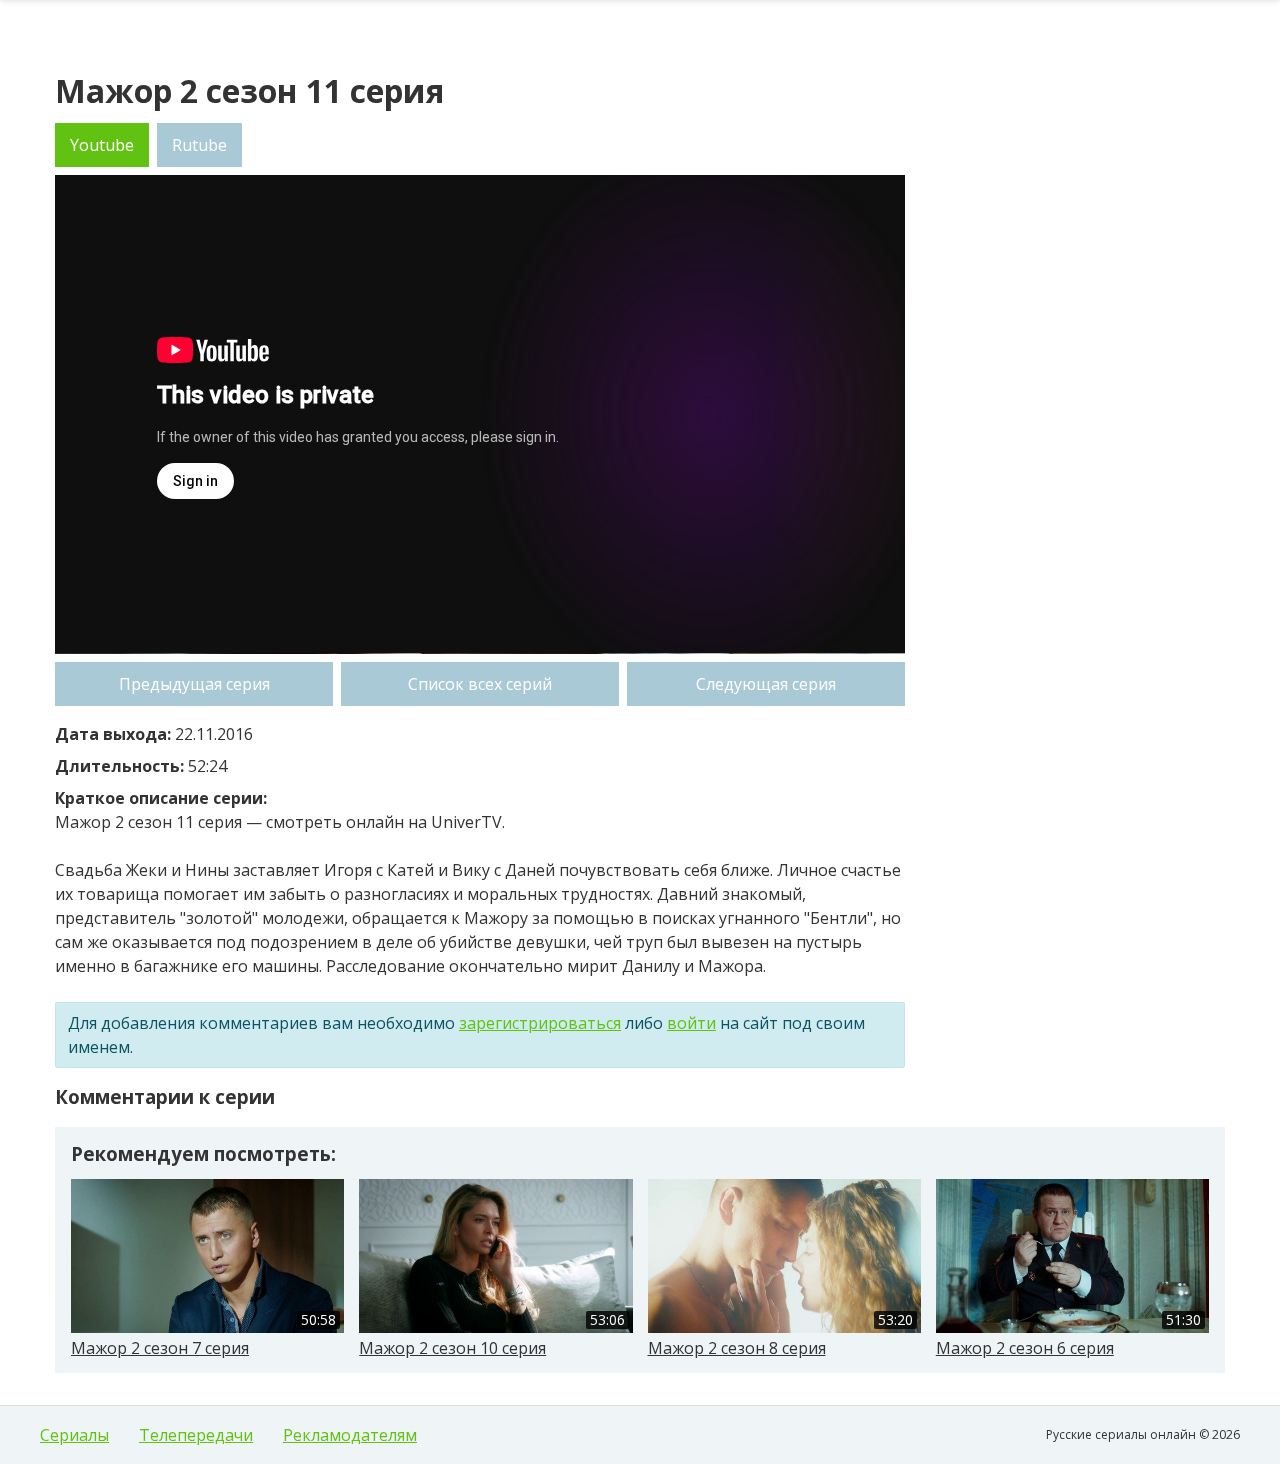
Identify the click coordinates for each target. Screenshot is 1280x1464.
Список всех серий (480, 684)
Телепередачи (196, 1435)
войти (691, 1023)
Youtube (102, 145)
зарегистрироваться (540, 1023)
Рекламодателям (350, 1435)
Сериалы (74, 1435)
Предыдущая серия (194, 684)
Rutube (199, 145)
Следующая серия (766, 684)
